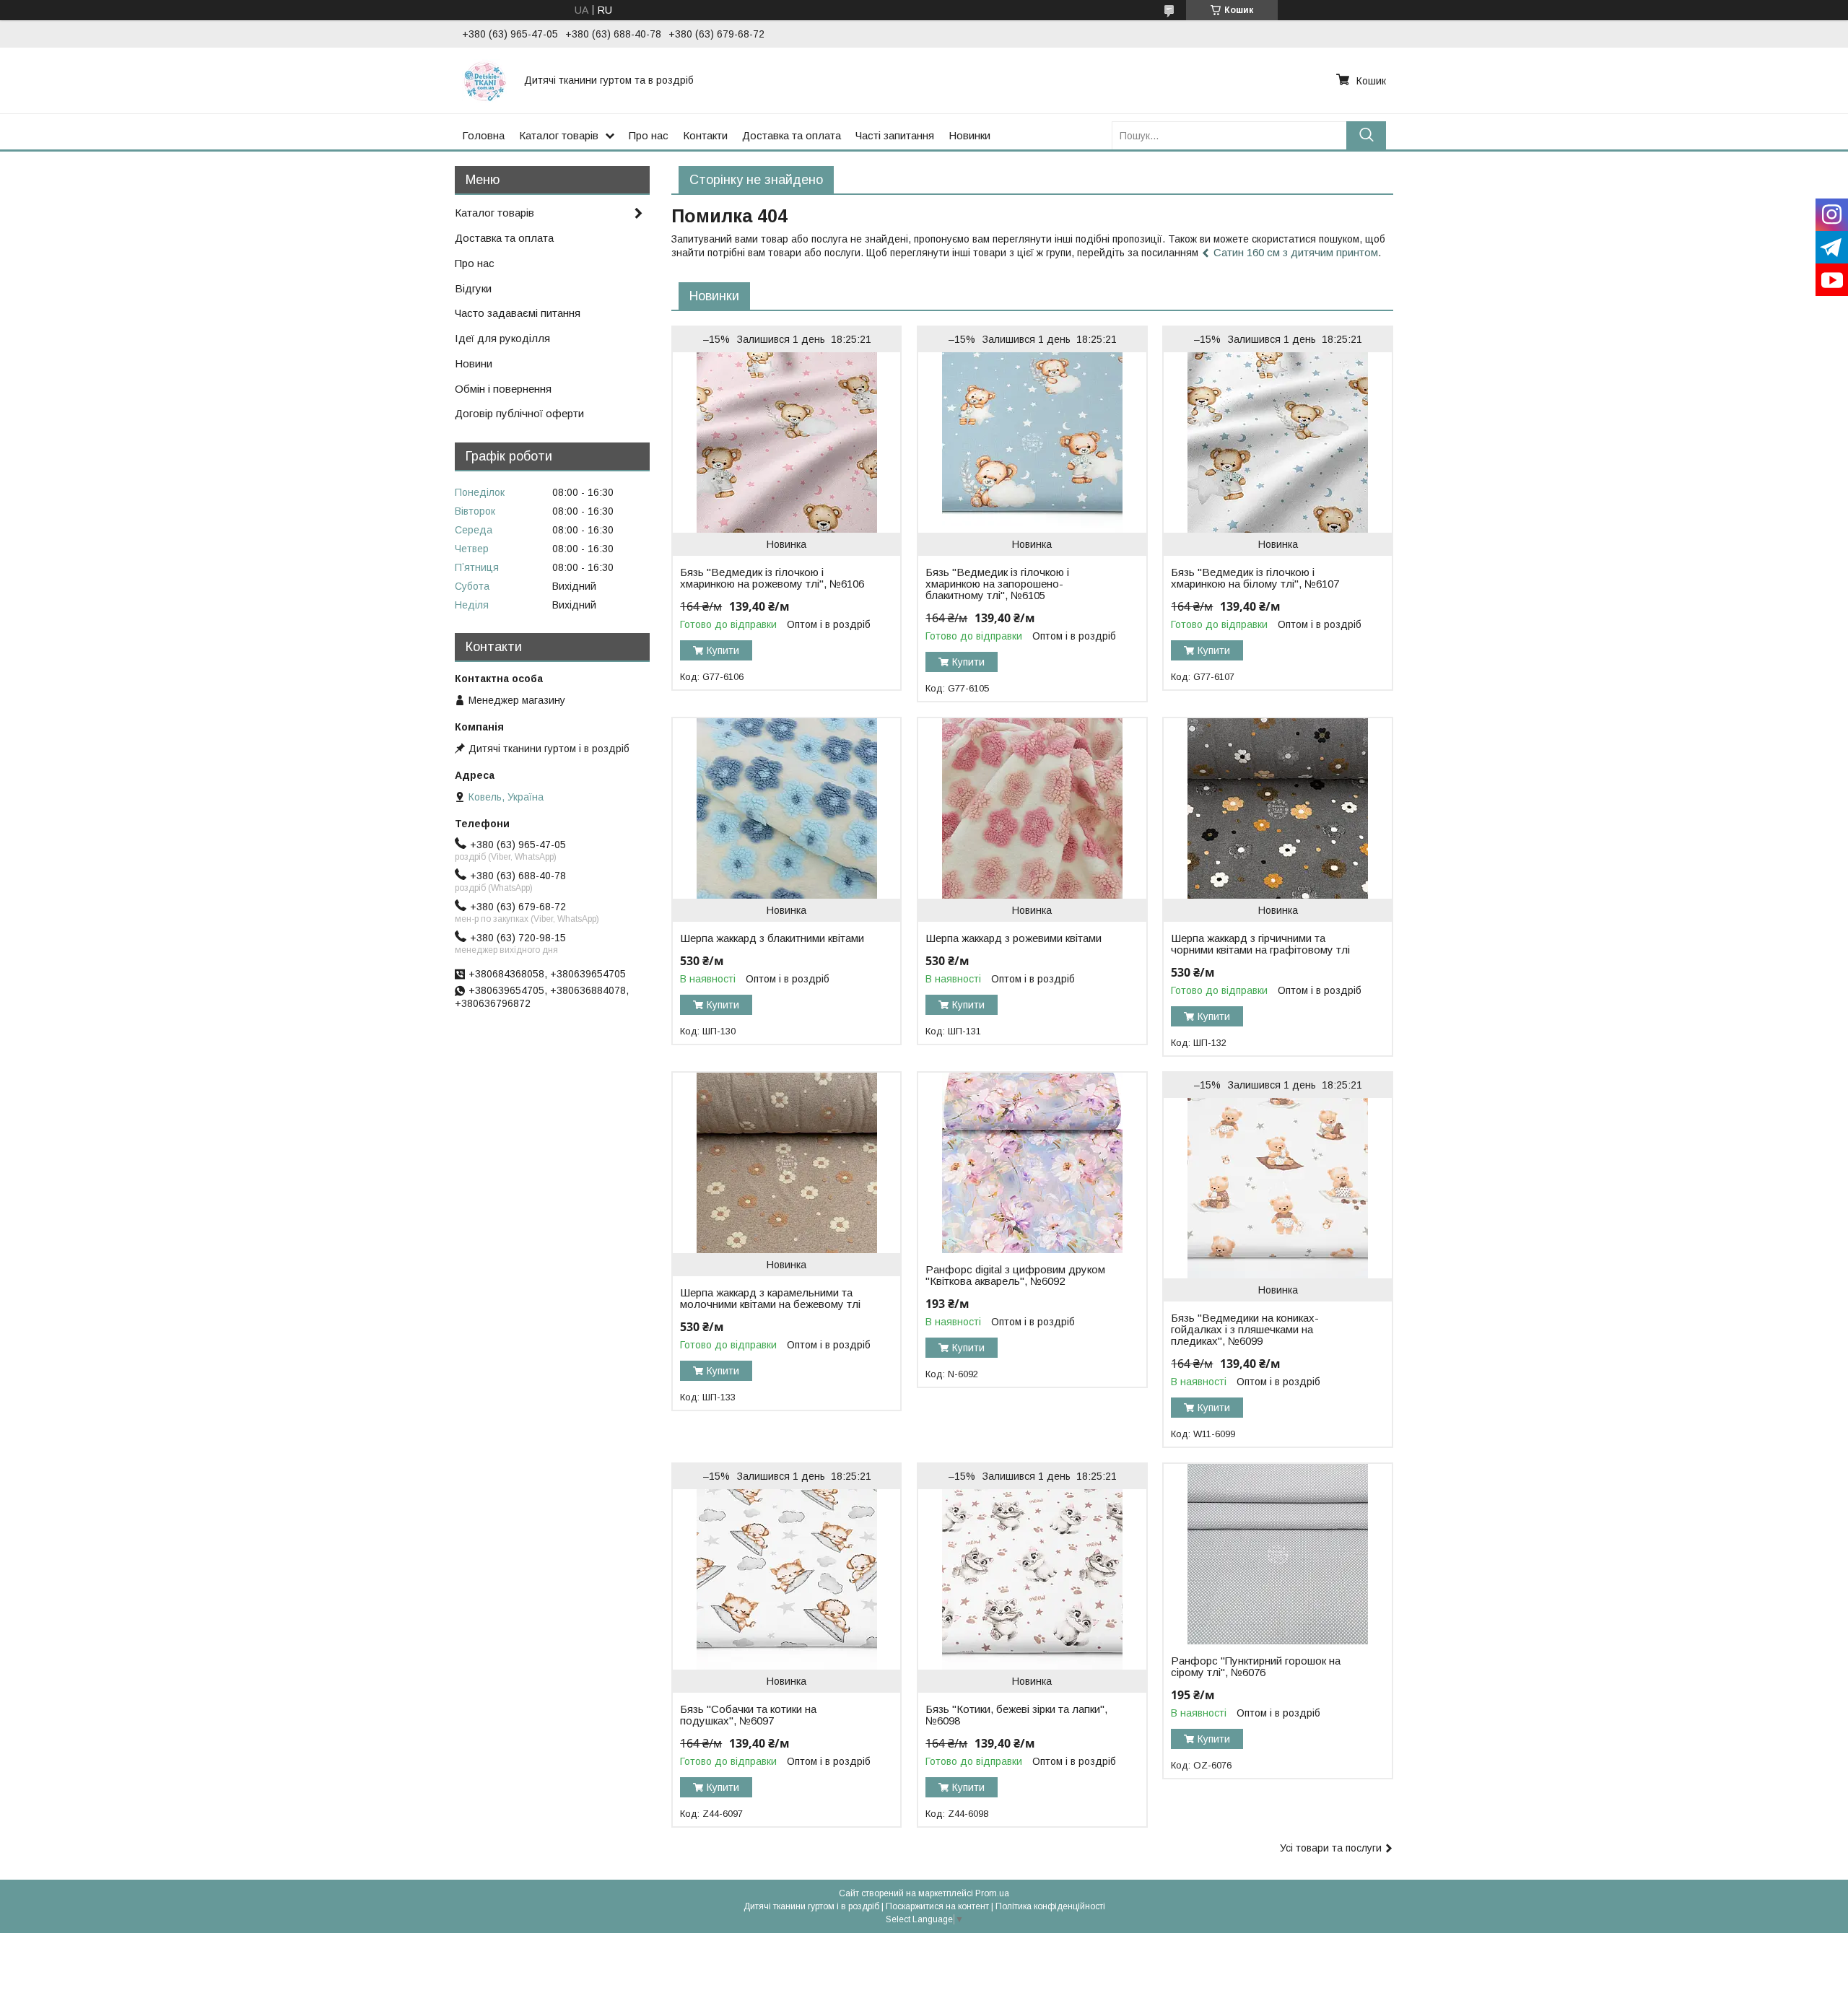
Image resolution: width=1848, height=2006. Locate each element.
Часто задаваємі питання (518, 313)
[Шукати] (1366, 135)
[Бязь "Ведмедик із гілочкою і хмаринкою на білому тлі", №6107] (1277, 442)
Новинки (969, 135)
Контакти (705, 135)
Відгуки (473, 288)
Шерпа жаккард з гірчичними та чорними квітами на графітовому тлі (1260, 944)
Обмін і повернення (503, 389)
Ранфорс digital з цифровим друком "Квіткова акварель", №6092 (1015, 1275)
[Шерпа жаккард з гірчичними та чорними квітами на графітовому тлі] (1277, 808)
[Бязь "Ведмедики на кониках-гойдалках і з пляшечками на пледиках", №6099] (1277, 1188)
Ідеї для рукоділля (502, 338)
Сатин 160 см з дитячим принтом (1296, 252)
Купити (723, 650)
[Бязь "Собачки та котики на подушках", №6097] (786, 1579)
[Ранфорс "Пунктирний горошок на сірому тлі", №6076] (1277, 1554)
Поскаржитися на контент (937, 1906)
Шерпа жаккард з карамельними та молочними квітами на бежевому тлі (770, 1299)
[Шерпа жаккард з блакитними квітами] (786, 808)
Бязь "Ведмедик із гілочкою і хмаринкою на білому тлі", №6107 (1255, 578)
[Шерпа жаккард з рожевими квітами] (1032, 808)
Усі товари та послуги (1331, 1848)
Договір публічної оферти (519, 413)
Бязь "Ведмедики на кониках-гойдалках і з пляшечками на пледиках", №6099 (1245, 1330)
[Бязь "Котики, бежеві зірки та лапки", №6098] (1032, 1579)
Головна (483, 135)
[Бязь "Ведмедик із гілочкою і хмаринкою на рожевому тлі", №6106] (786, 442)
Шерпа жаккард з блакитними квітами (772, 938)
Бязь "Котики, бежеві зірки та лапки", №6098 (1016, 1715)
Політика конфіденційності (1050, 1906)
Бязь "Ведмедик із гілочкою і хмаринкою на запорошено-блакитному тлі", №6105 (997, 584)
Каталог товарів (559, 135)
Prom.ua (992, 1893)
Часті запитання (895, 135)
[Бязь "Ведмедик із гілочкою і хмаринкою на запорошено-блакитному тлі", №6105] (1032, 442)
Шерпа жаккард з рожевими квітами (1014, 938)
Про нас (649, 135)
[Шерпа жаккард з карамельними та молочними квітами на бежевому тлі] (786, 1163)
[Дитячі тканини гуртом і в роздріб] (484, 80)
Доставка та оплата (792, 135)
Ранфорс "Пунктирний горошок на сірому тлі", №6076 (1256, 1667)
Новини (474, 363)
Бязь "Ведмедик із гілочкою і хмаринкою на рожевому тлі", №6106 (772, 578)
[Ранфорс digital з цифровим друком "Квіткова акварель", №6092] (1032, 1163)
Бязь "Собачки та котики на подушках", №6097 (748, 1715)
